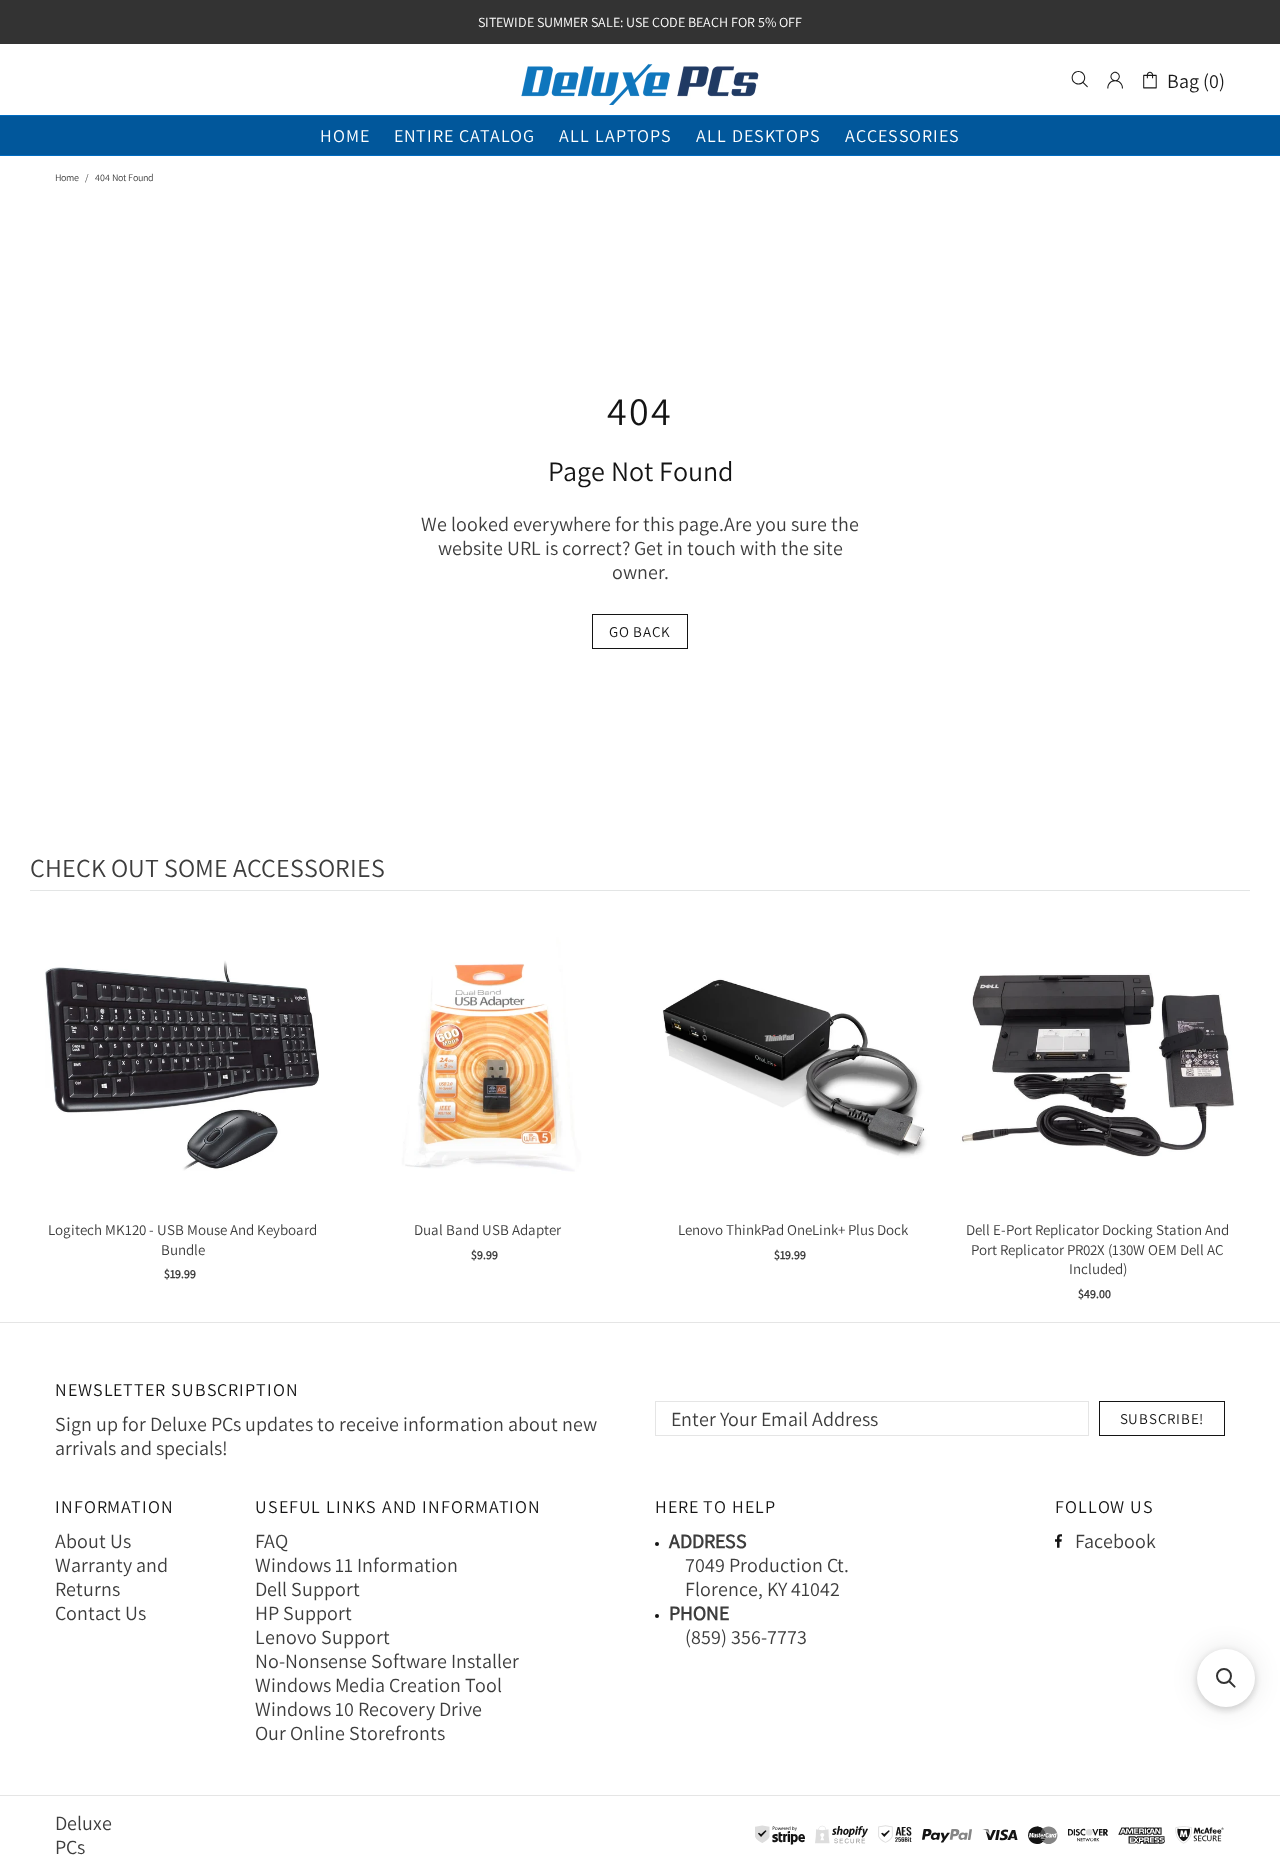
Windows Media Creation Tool (378, 1685)
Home (67, 177)
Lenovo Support (322, 1637)
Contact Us (100, 1613)
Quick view (183, 1085)
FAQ (271, 1541)
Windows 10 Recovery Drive (368, 1709)
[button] (1226, 1678)
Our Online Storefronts (350, 1733)
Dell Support (307, 1589)
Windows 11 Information (356, 1565)
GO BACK (640, 631)
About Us (93, 1541)
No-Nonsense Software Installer (387, 1661)
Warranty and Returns (111, 1577)
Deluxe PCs (640, 80)
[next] (1230, 1109)
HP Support (303, 1613)
